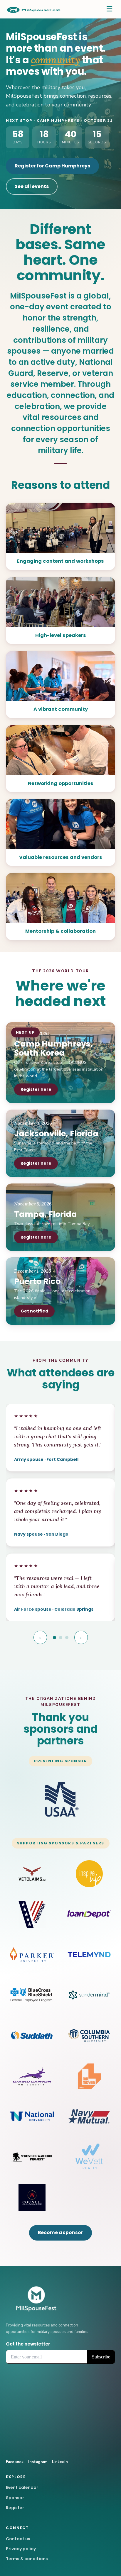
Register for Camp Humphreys (52, 166)
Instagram (38, 2462)
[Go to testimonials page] (54, 1638)
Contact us (18, 2539)
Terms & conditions (27, 2559)
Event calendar (22, 2487)
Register (15, 2508)
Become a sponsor (60, 2232)
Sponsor (15, 2498)
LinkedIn (60, 2462)
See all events (32, 186)
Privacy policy (21, 2549)
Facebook (15, 2462)
